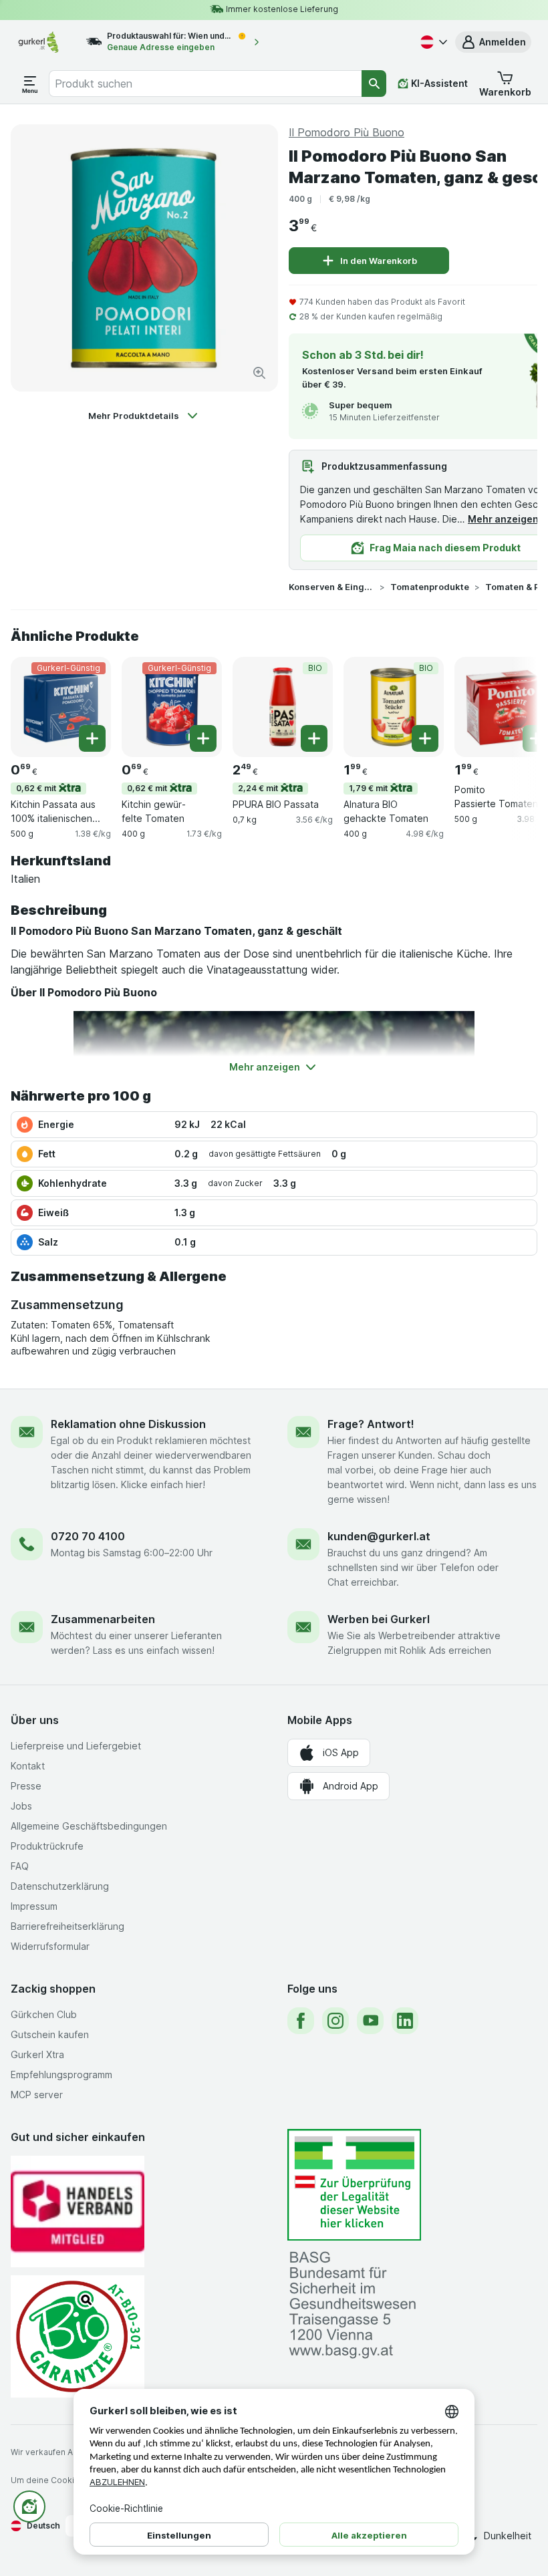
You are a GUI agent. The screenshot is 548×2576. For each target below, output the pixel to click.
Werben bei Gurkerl (379, 1619)
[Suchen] (374, 84)
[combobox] (205, 84)
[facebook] (301, 2021)
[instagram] (335, 2021)
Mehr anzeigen (503, 519)
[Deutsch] (432, 42)
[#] (354, 2185)
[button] (493, 42)
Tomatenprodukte (430, 587)
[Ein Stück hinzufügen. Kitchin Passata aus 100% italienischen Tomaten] (92, 738)
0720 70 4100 (88, 1536)
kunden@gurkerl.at (379, 1536)
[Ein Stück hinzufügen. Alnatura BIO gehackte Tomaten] (425, 738)
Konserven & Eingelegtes (331, 587)
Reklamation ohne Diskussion (128, 1424)
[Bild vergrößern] (259, 373)
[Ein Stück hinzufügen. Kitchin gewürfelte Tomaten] (203, 738)
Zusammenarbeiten (103, 1619)
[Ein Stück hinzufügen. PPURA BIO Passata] (314, 738)
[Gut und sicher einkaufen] (78, 2336)
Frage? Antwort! (371, 1424)
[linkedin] (405, 2021)
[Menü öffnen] (30, 84)
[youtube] (370, 2021)
